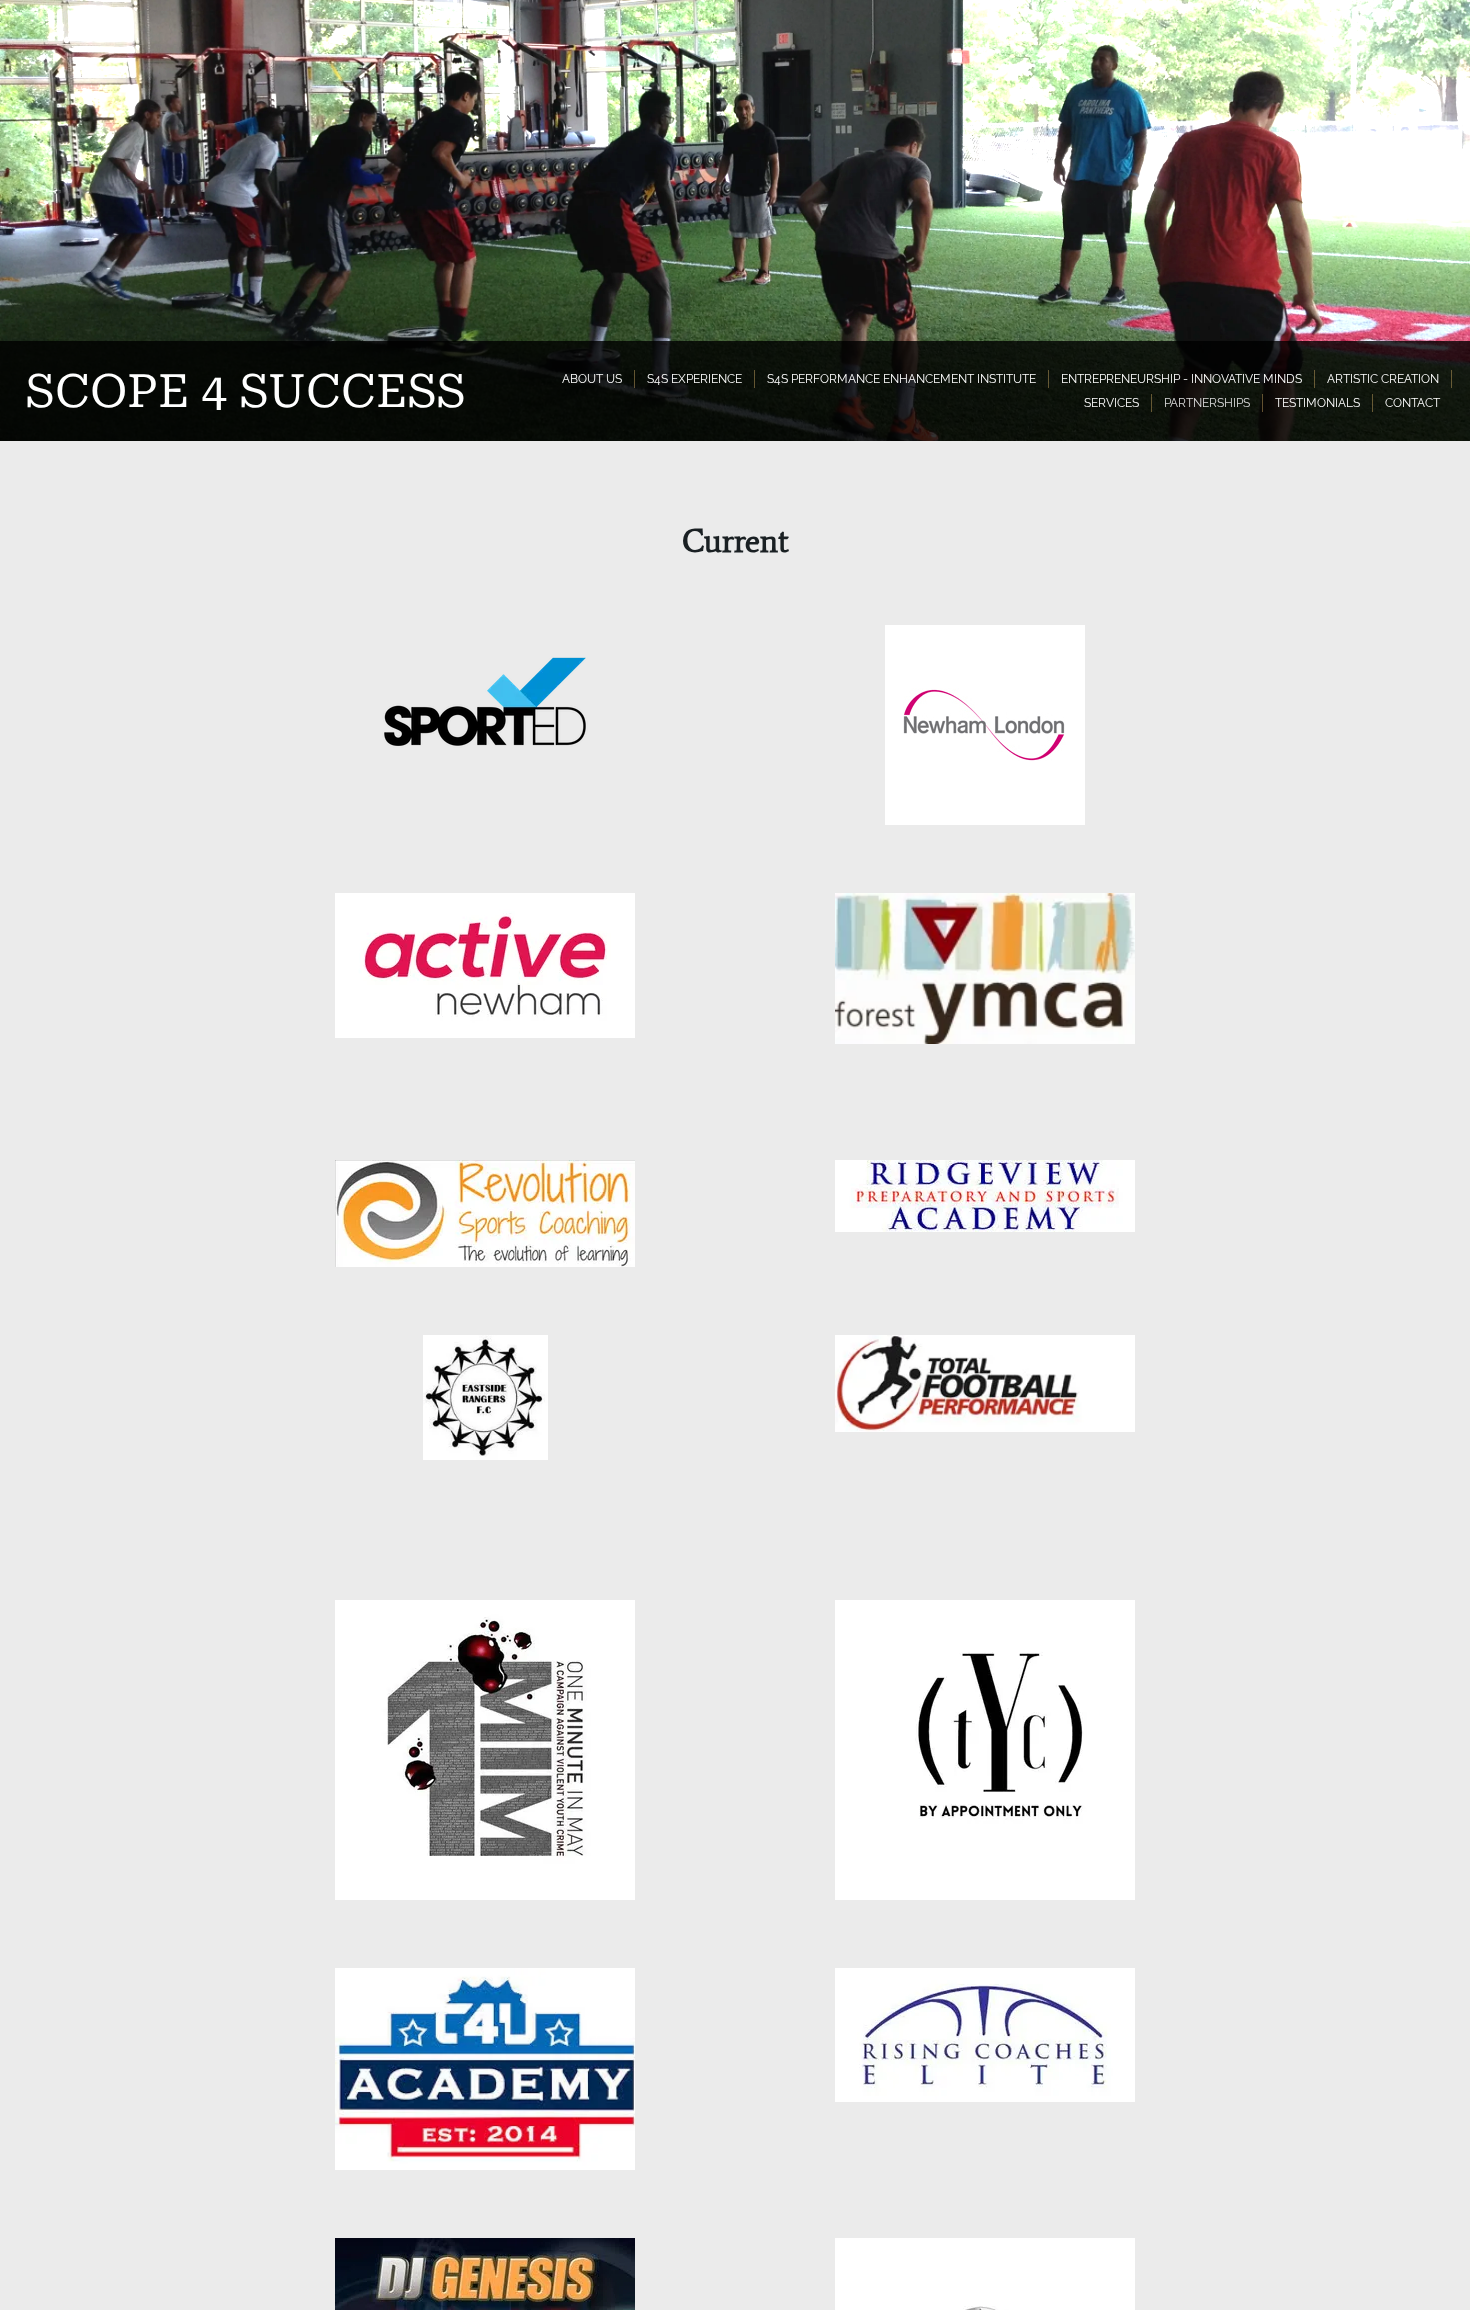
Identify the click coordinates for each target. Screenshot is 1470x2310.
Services (1111, 403)
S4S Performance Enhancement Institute (901, 379)
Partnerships (1207, 403)
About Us (592, 379)
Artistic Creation (1383, 379)
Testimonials (1317, 403)
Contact (1412, 403)
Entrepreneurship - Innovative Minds (1181, 379)
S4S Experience (694, 379)
